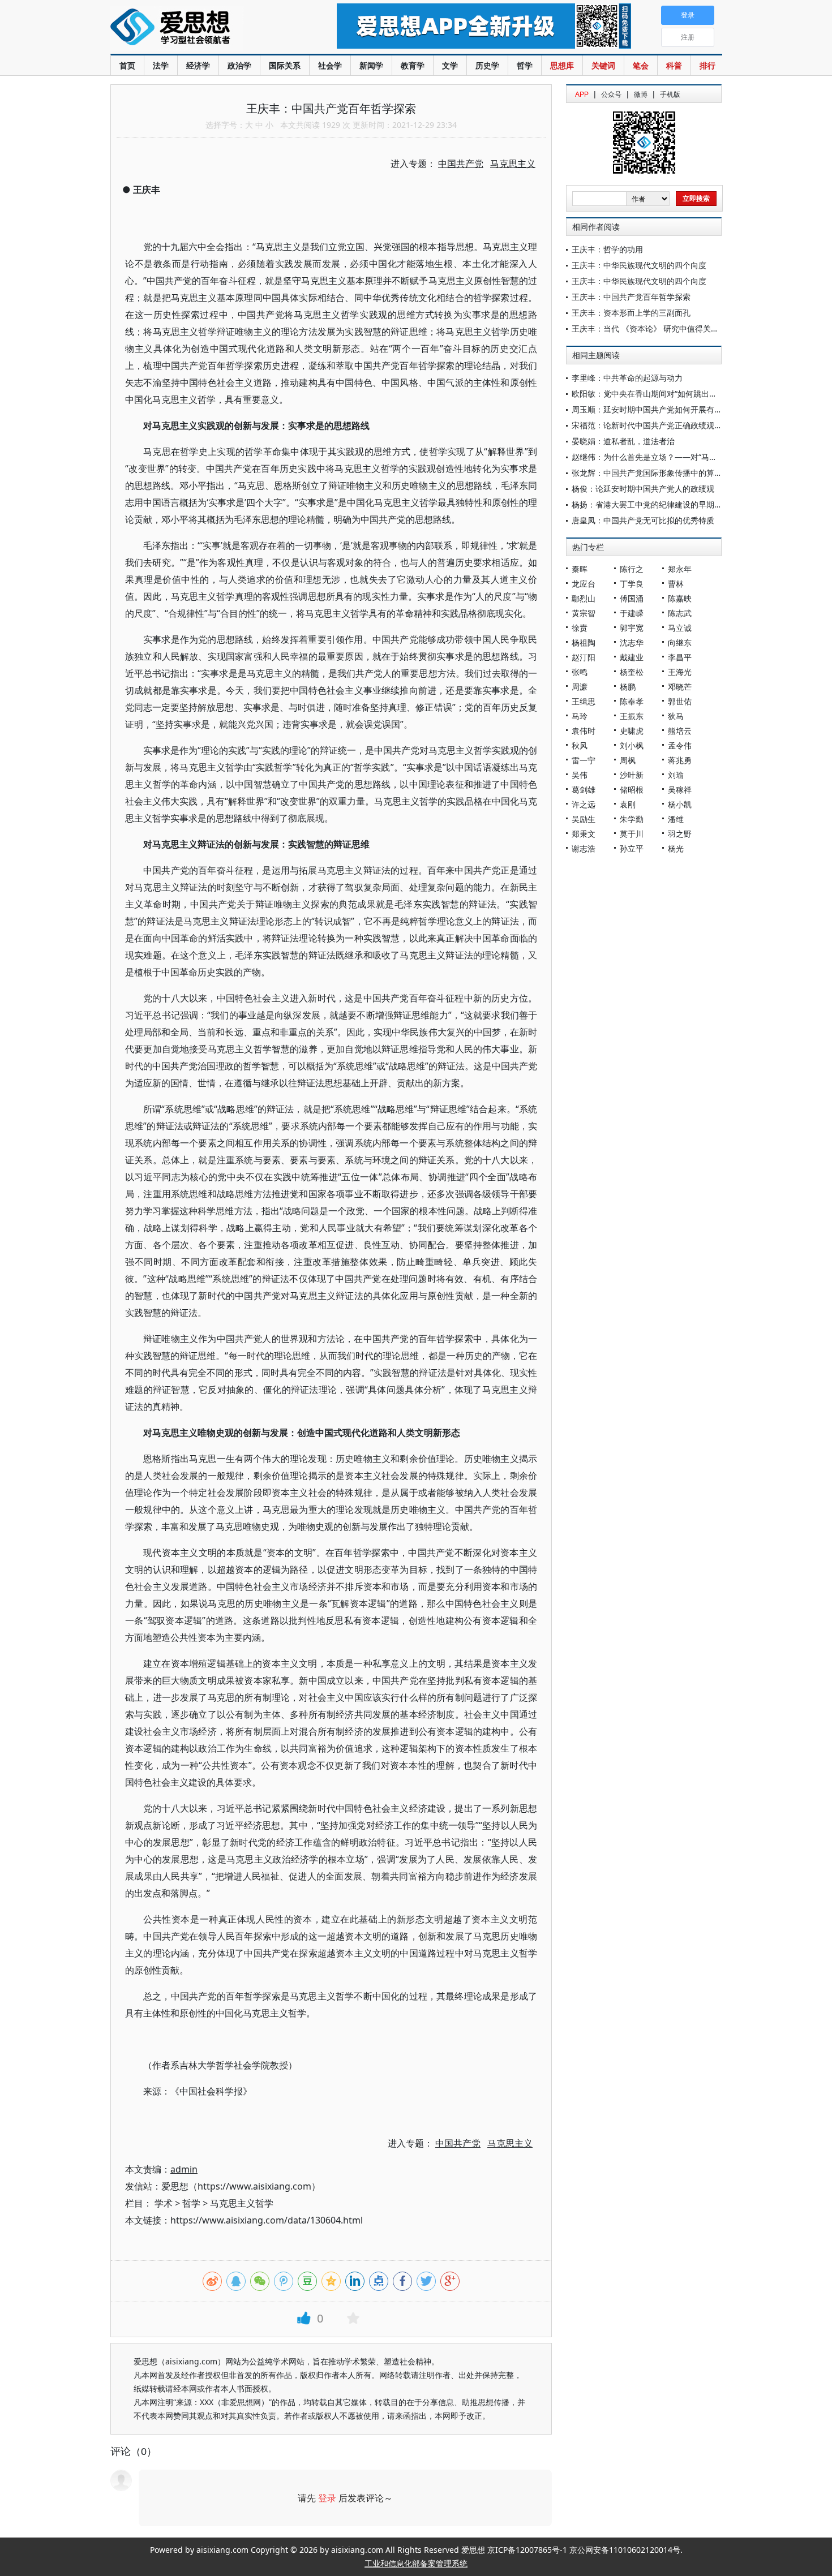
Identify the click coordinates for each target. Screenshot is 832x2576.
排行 (707, 65)
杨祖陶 (584, 642)
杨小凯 (680, 804)
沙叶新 (632, 775)
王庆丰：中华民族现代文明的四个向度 (639, 265)
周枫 (628, 760)
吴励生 (584, 819)
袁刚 (628, 804)
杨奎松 (632, 672)
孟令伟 (680, 745)
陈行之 (632, 569)
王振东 (632, 716)
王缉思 (584, 701)
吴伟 (580, 775)
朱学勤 (632, 819)
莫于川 (632, 834)
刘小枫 (632, 745)
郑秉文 (584, 834)
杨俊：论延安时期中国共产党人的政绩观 (643, 489)
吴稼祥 (680, 790)
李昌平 (680, 657)
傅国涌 (632, 598)
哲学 (525, 65)
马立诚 (680, 628)
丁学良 (632, 584)
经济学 (198, 65)
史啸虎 (632, 731)
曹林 (676, 584)
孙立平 (632, 848)
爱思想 (201, 28)
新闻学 (371, 65)
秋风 (580, 745)
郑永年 (680, 569)
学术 (164, 2203)
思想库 (562, 65)
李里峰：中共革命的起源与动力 (627, 378)
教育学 (413, 65)
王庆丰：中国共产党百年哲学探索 (631, 297)
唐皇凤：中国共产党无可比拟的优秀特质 (643, 520)
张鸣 (580, 672)
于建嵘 (632, 613)
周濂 (580, 687)
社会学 (330, 65)
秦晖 (580, 569)
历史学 (487, 65)
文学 (450, 65)
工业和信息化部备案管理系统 (416, 2563)
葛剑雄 (584, 790)
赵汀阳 (584, 657)
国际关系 (285, 65)
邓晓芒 (680, 687)
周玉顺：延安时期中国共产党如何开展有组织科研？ (663, 409)
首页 (127, 65)
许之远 (584, 804)
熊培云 (680, 731)
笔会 (641, 65)
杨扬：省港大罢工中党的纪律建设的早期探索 (651, 504)
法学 (161, 65)
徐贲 (580, 628)
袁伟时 (584, 731)
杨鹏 (628, 687)
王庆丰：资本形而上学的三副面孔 (631, 313)
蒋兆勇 (680, 760)
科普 (674, 65)
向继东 (680, 642)
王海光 (680, 672)
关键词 (603, 65)
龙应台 (584, 584)
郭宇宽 (632, 628)
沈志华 (632, 642)
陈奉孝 (632, 701)
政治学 (239, 65)
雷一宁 (584, 760)
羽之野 (680, 834)
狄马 (676, 716)
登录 (327, 2498)
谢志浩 (584, 848)
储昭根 (632, 790)
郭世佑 (680, 701)
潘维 (676, 819)
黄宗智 (584, 613)
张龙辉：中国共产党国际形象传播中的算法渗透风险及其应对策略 (687, 473)
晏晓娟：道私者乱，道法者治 (623, 441)
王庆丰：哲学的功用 (607, 249)
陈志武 (680, 613)
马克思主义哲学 (242, 2203)
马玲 (580, 716)
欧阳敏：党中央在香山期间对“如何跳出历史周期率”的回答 (674, 394)
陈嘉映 (680, 598)
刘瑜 (676, 775)
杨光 (676, 848)
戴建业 (632, 657)
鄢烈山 (584, 598)
